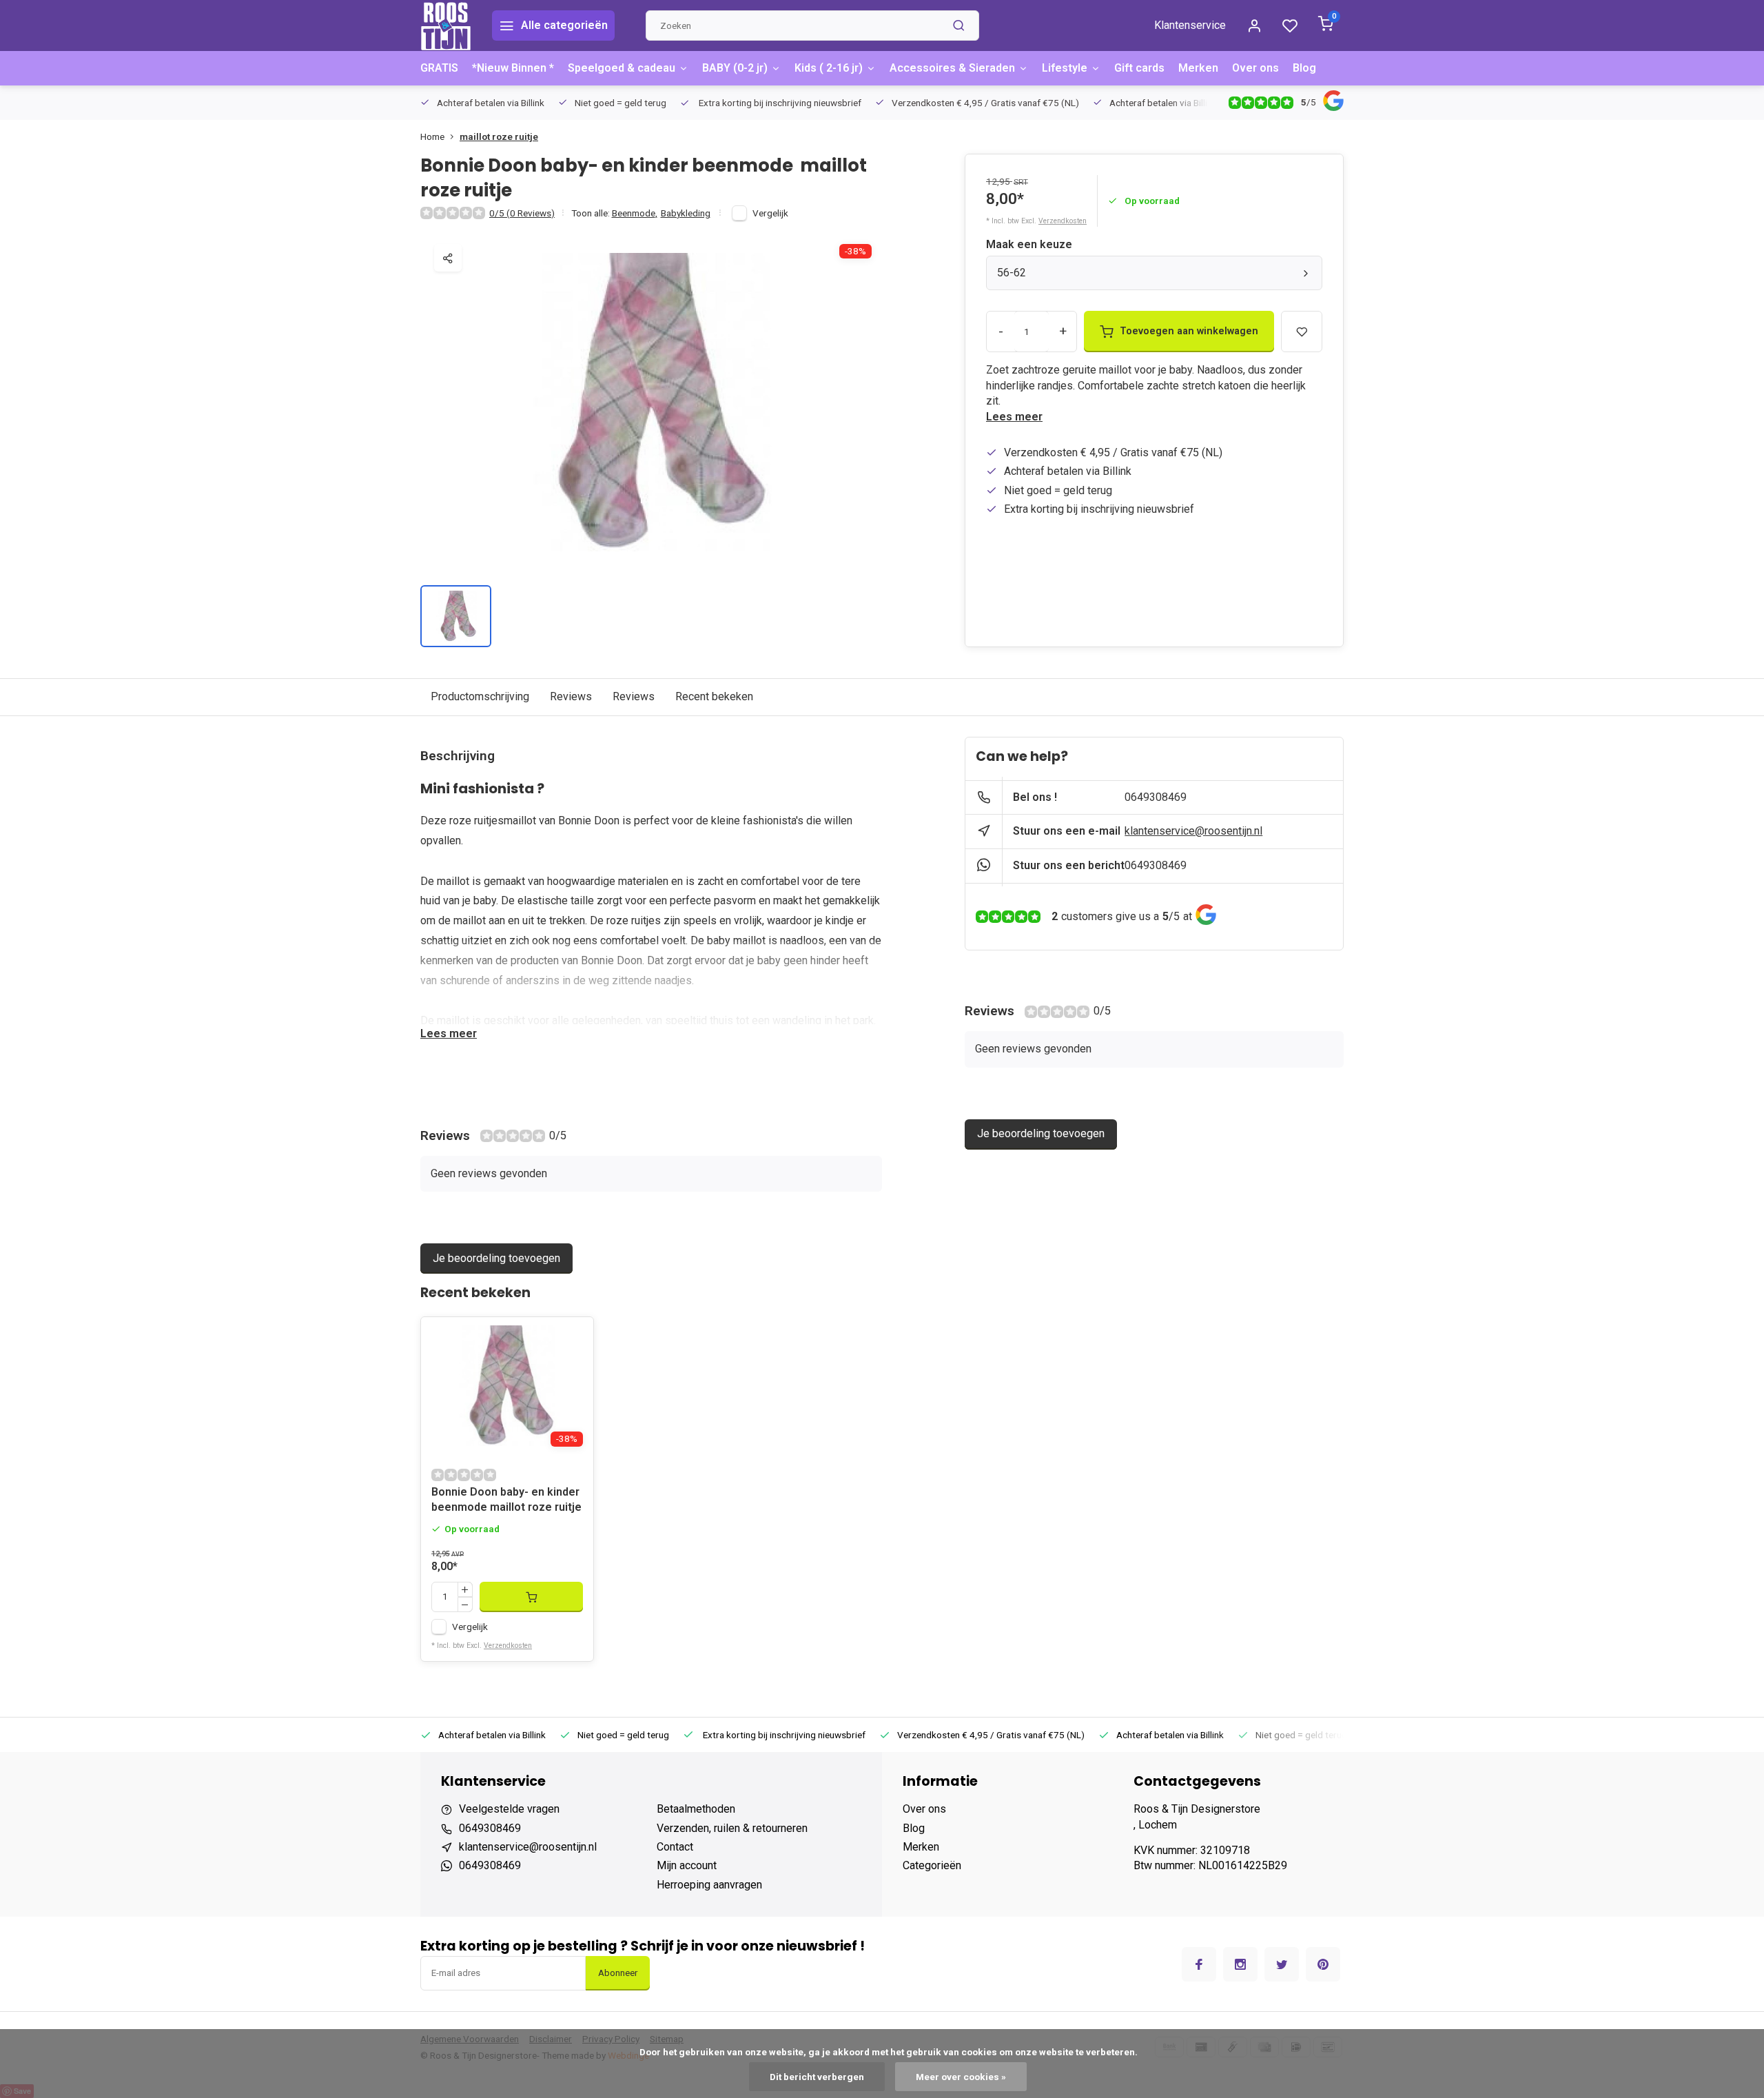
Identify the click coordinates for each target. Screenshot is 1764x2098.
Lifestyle (1065, 68)
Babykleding (686, 213)
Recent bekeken (714, 696)
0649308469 (1156, 797)
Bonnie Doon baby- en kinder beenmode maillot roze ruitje (506, 1499)
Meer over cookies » (961, 2077)
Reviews (571, 696)
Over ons (1255, 68)
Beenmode (635, 213)
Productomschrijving (480, 696)
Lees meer (1014, 417)
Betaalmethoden (696, 1809)
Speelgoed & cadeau (622, 68)
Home (432, 136)
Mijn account (687, 1865)
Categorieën (932, 1865)
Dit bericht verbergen (817, 2077)
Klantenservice (1190, 25)
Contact (675, 1847)
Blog (1304, 68)
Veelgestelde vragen (509, 1809)
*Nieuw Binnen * (513, 68)
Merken (1198, 68)
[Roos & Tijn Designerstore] (446, 26)
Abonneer (618, 1973)
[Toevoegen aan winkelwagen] (531, 1597)
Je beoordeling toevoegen (496, 1258)
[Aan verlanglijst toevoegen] (573, 1338)
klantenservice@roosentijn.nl (1193, 831)
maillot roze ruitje (499, 136)
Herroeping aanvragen (709, 1885)
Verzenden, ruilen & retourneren (732, 1828)
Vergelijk (770, 213)
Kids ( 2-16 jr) (829, 68)
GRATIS (439, 68)
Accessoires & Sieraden (952, 68)
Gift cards (1139, 68)
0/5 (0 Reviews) (522, 213)
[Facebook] (1199, 1964)
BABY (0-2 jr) (735, 68)
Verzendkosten (1063, 221)
